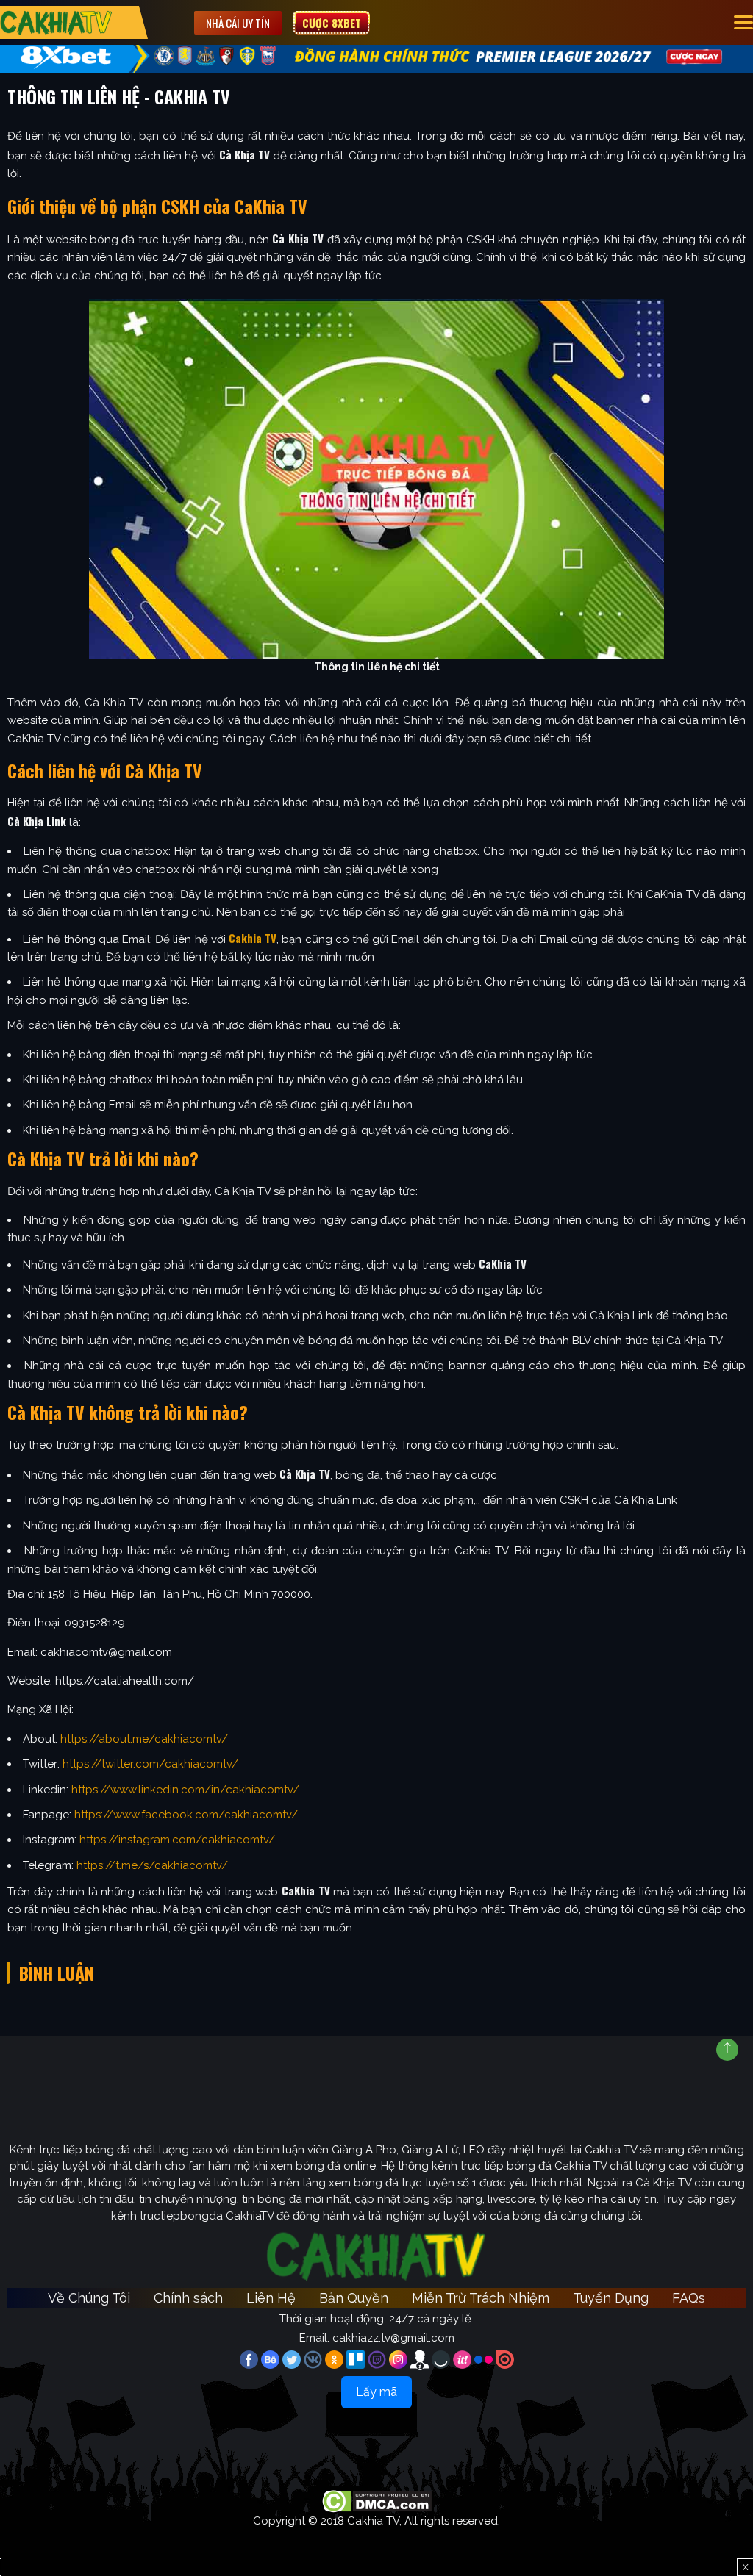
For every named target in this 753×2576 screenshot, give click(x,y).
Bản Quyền (354, 2298)
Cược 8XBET (332, 23)
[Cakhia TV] (56, 22)
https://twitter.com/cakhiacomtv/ (150, 1764)
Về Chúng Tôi (89, 2298)
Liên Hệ (271, 2298)
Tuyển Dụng (611, 2298)
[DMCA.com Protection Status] (377, 2500)
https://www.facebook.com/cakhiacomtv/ (186, 1815)
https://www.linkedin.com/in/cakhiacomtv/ (185, 1790)
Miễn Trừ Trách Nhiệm (481, 2298)
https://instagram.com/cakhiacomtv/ (177, 1840)
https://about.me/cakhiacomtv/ (144, 1739)
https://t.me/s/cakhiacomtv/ (152, 1865)
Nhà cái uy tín (238, 23)
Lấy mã (376, 2392)
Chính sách (188, 2298)
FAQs (689, 2298)
